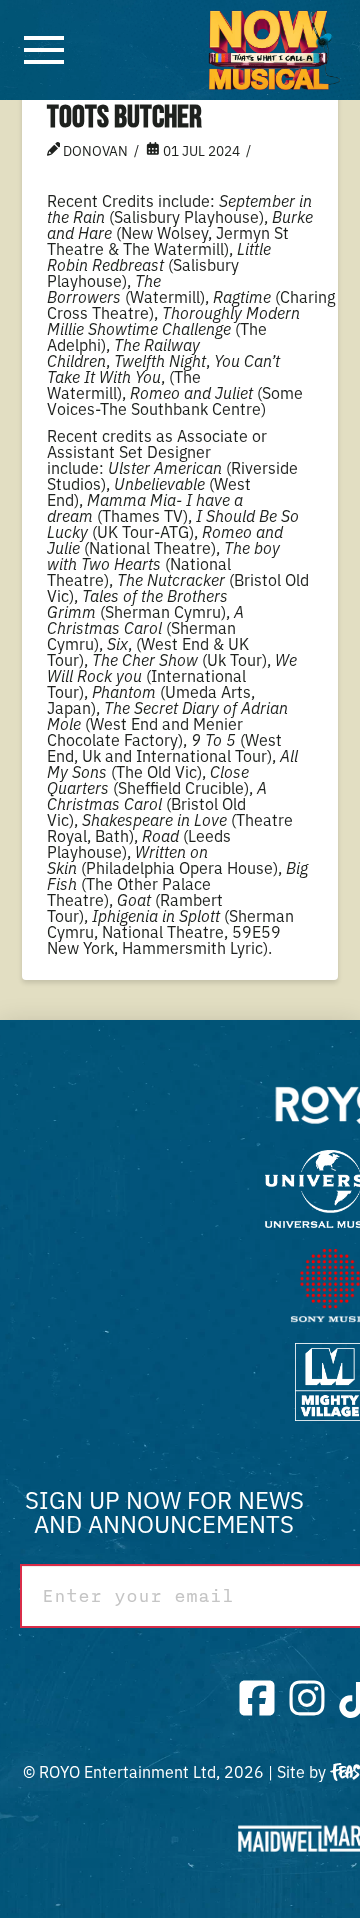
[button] (44, 50)
